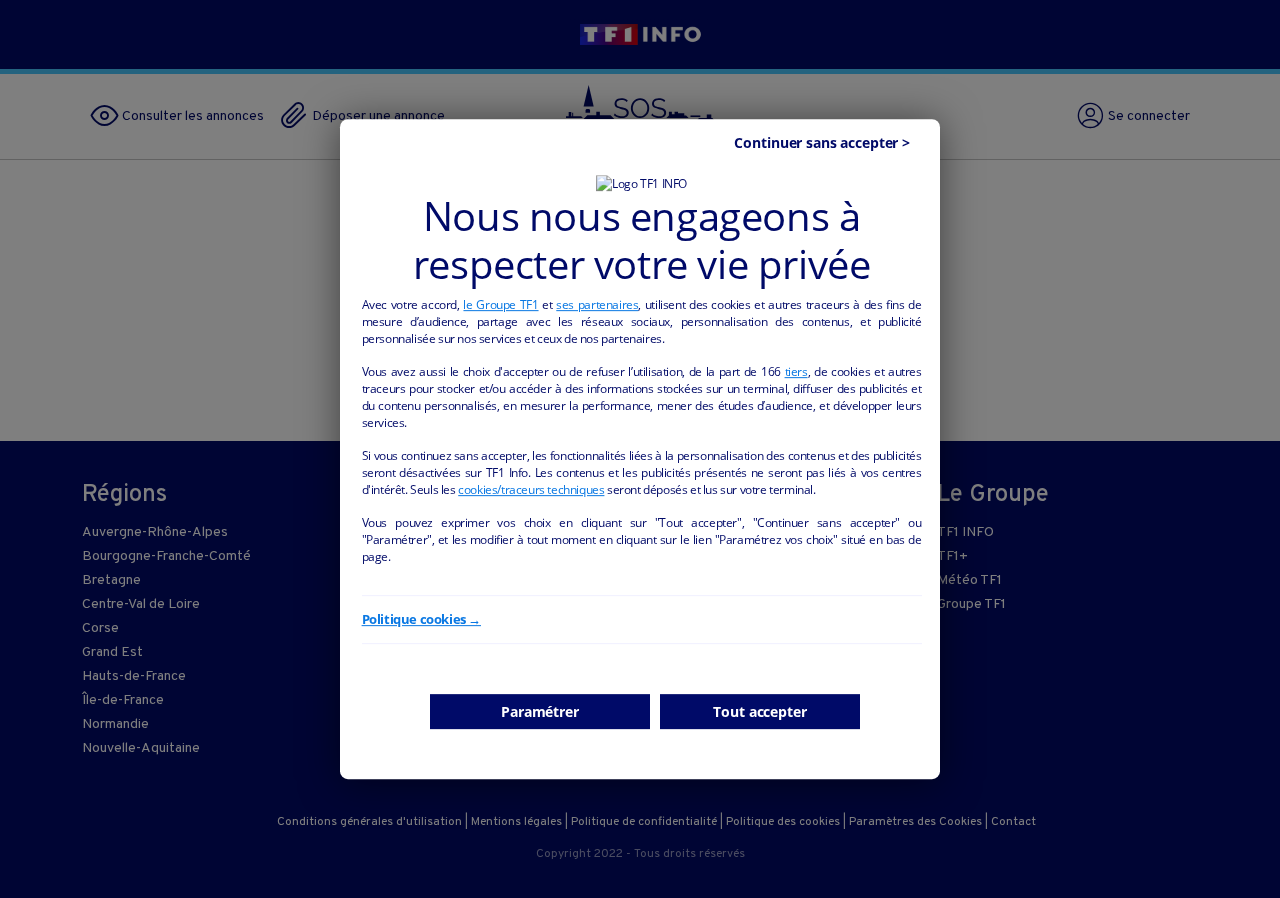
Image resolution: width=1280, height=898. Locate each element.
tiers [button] (796, 371)
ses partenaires (597, 304)
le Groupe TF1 (500, 304)
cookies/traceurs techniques (531, 489)
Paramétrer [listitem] (540, 711)
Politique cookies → (421, 619)
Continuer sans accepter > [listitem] (822, 142)
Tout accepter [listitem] (759, 711)
